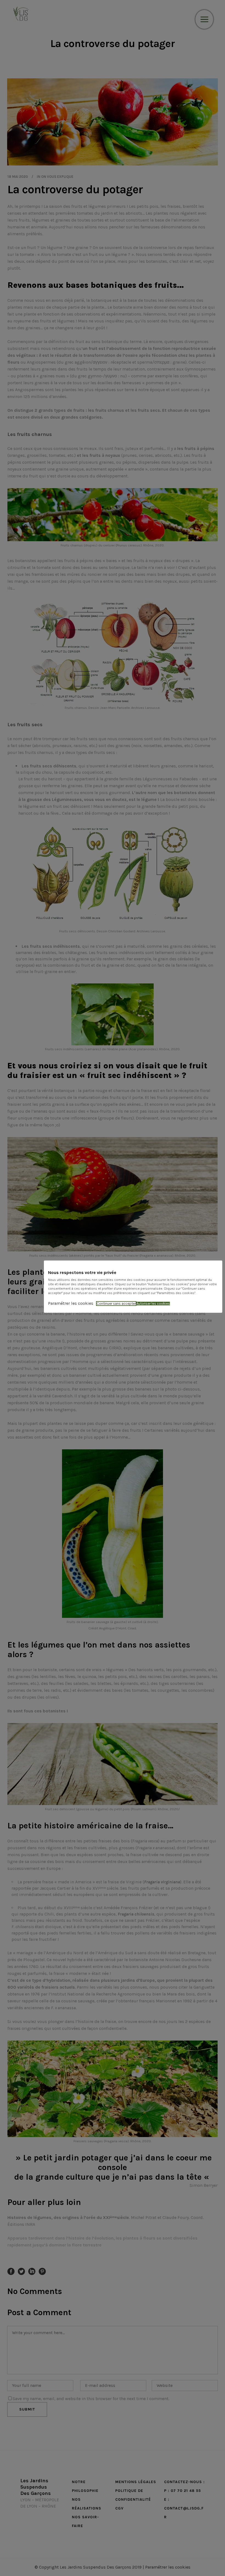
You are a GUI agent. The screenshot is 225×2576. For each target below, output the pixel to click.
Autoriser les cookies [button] (153, 1304)
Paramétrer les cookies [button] (71, 1303)
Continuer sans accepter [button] (116, 1304)
